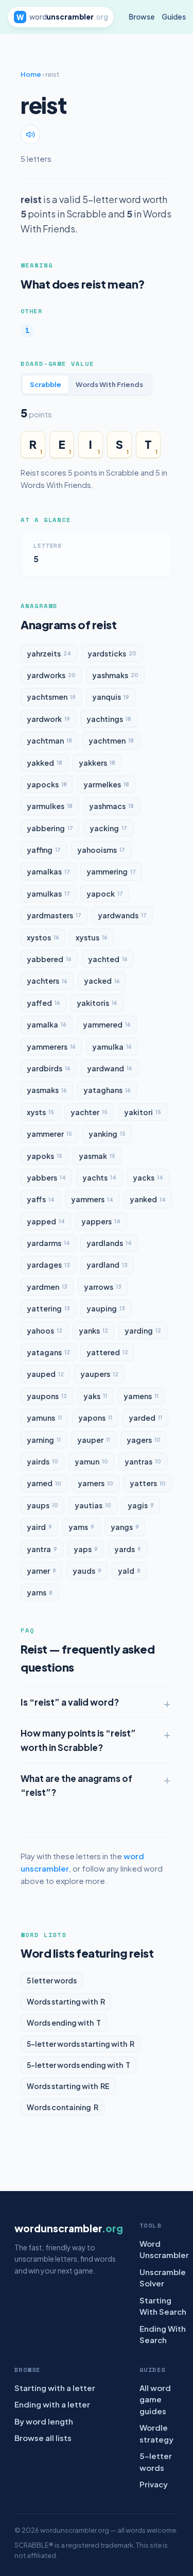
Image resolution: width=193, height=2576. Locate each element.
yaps (86, 1549)
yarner (41, 1571)
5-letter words (156, 2462)
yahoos (45, 1331)
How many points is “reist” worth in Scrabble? (78, 1740)
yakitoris (97, 1003)
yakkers (97, 763)
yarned (44, 1483)
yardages (48, 1265)
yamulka (112, 1047)
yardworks (51, 675)
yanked (148, 1199)
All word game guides (155, 2399)
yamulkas (48, 894)
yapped (46, 1221)
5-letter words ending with (78, 2065)
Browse (142, 17)
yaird (39, 1527)
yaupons (47, 1396)
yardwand (110, 1068)
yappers (101, 1221)
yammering (111, 871)
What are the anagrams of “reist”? (76, 1785)
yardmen (47, 1287)
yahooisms (101, 850)
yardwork (48, 719)
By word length (44, 2421)
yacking (108, 828)
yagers (144, 1440)
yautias (93, 1505)
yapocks (47, 784)
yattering (48, 1308)
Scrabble (46, 384)
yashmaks (115, 675)
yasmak (97, 1156)
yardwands (122, 915)
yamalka (47, 1024)
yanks (93, 1331)
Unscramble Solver (163, 2278)
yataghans (107, 1090)
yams (81, 1527)
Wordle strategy (156, 2433)
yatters (148, 1483)
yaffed (43, 1003)
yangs (125, 1527)
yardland (107, 1265)
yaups (42, 1505)
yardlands (109, 1243)
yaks (95, 1396)
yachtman (49, 740)
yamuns (44, 1418)
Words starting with (66, 2001)
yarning (44, 1440)
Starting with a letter (55, 2388)
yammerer (49, 1134)
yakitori (143, 1112)
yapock (105, 894)
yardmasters (54, 915)
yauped (45, 1374)
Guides (174, 17)
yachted (108, 959)
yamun (91, 1461)
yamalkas (48, 871)
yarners (95, 1483)
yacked (102, 981)
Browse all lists (43, 2438)
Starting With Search (163, 2306)
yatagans (48, 1352)
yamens (141, 1396)
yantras (143, 1461)
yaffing (44, 850)
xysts (40, 1112)
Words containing (63, 2107)
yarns (40, 1592)
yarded (145, 1418)
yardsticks (112, 653)
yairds (42, 1461)
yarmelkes (106, 784)
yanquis (111, 697)
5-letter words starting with (81, 2044)
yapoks (45, 1156)
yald (129, 1571)
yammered (107, 1024)
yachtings (109, 719)
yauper (94, 1440)
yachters (47, 981)
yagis (141, 1505)
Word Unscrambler (164, 2249)
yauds (87, 1571)
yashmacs (111, 806)
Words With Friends (109, 384)
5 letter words (52, 1980)
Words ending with (64, 2023)
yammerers (51, 1047)
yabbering (50, 828)
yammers (92, 1199)
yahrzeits (49, 653)
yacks (148, 1177)
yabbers (46, 1177)
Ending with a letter (52, 2404)
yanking (107, 1134)
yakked (45, 763)
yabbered (49, 959)
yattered (107, 1352)
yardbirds (49, 1068)
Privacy (154, 2484)
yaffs (41, 1199)
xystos (43, 937)
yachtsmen (51, 697)
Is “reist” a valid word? (70, 1702)
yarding (143, 1331)
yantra (42, 1549)
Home (31, 74)
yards (128, 1549)
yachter (89, 1112)
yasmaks (47, 1090)
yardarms (48, 1243)
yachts (99, 1177)
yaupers (99, 1374)
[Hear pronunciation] (30, 134)
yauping (106, 1308)
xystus (92, 937)
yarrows (103, 1287)
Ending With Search (163, 2334)
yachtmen (111, 740)
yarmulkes (50, 806)
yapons (95, 1418)
